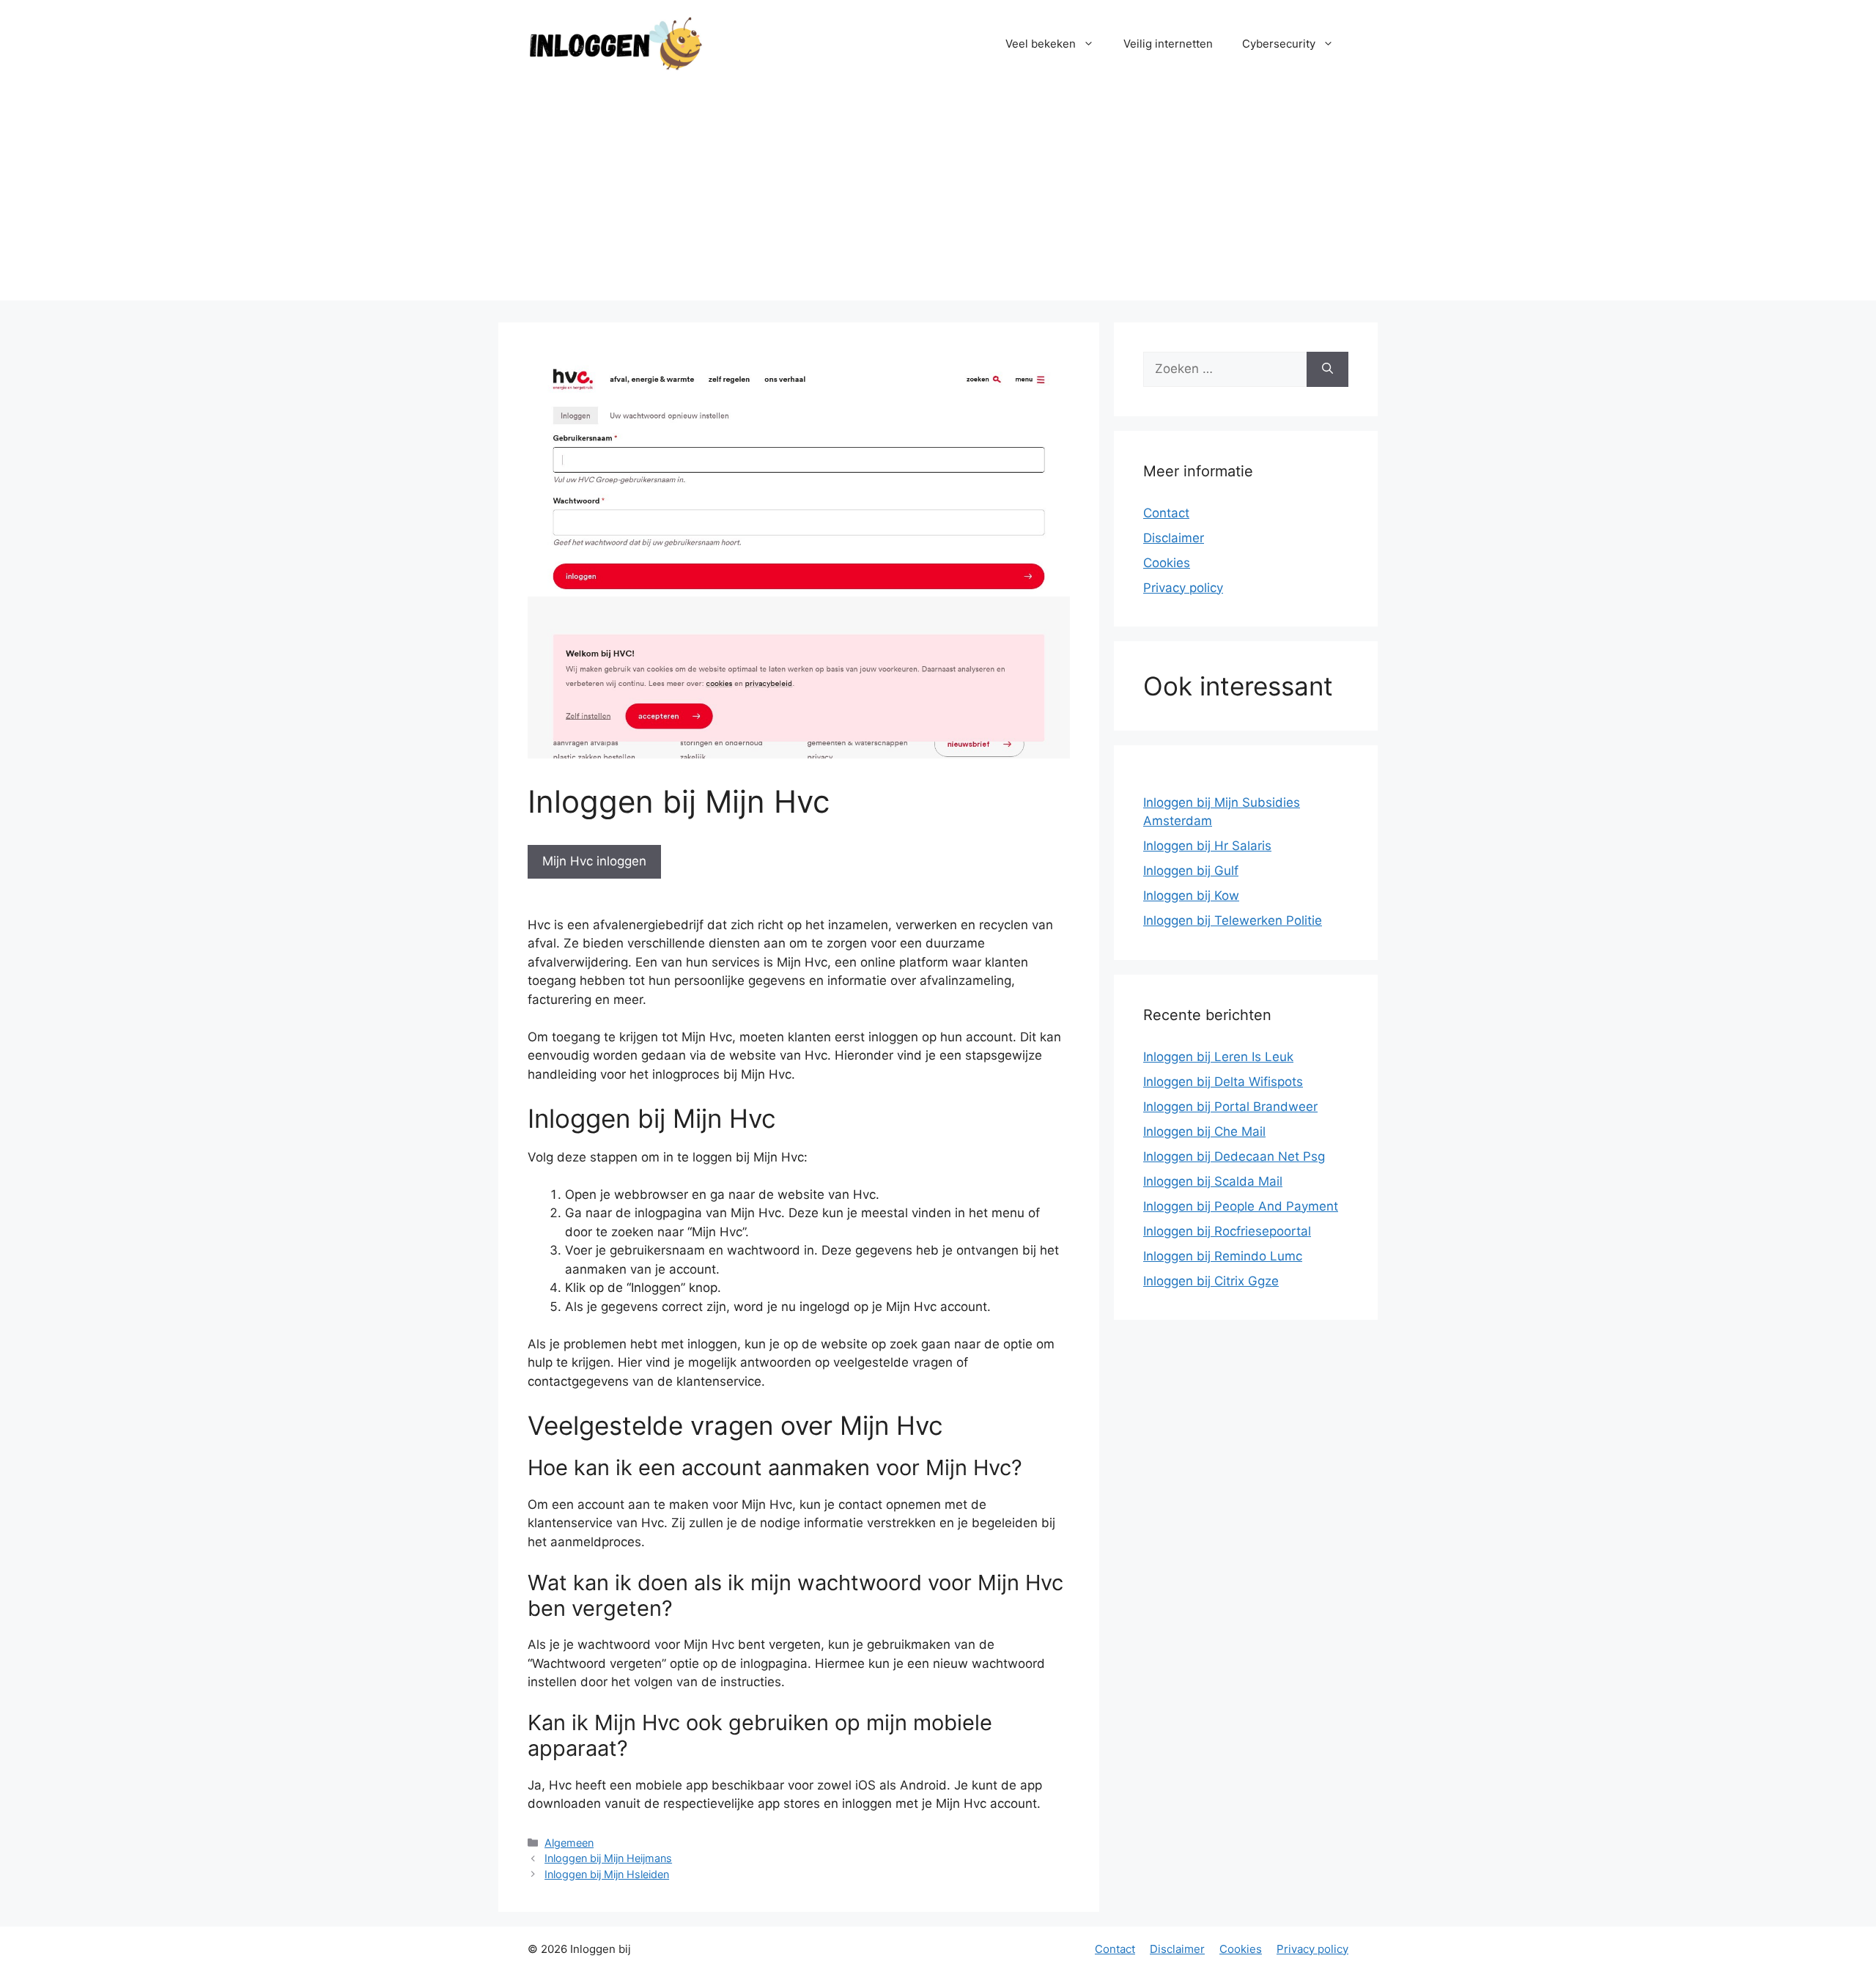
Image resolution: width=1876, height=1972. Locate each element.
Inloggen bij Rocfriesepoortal (1227, 1231)
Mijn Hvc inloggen (594, 861)
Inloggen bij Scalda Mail (1213, 1181)
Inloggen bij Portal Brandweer (1230, 1107)
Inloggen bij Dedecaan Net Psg (1234, 1156)
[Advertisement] (938, 198)
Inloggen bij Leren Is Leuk (1218, 1057)
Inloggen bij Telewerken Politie (1233, 920)
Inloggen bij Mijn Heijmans (608, 1858)
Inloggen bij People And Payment (1241, 1206)
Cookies (1167, 563)
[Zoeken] (1327, 369)
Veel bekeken (1041, 44)
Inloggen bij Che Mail (1204, 1131)
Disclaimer (1174, 538)
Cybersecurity (1279, 44)
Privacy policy (1183, 588)
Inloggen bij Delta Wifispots (1223, 1082)
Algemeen (569, 1843)
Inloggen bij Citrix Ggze (1211, 1281)
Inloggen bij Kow (1191, 895)
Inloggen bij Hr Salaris (1207, 846)
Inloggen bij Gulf (1191, 871)
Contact (1166, 513)
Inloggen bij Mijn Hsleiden (607, 1874)
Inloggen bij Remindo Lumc (1223, 1256)
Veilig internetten (1168, 44)
